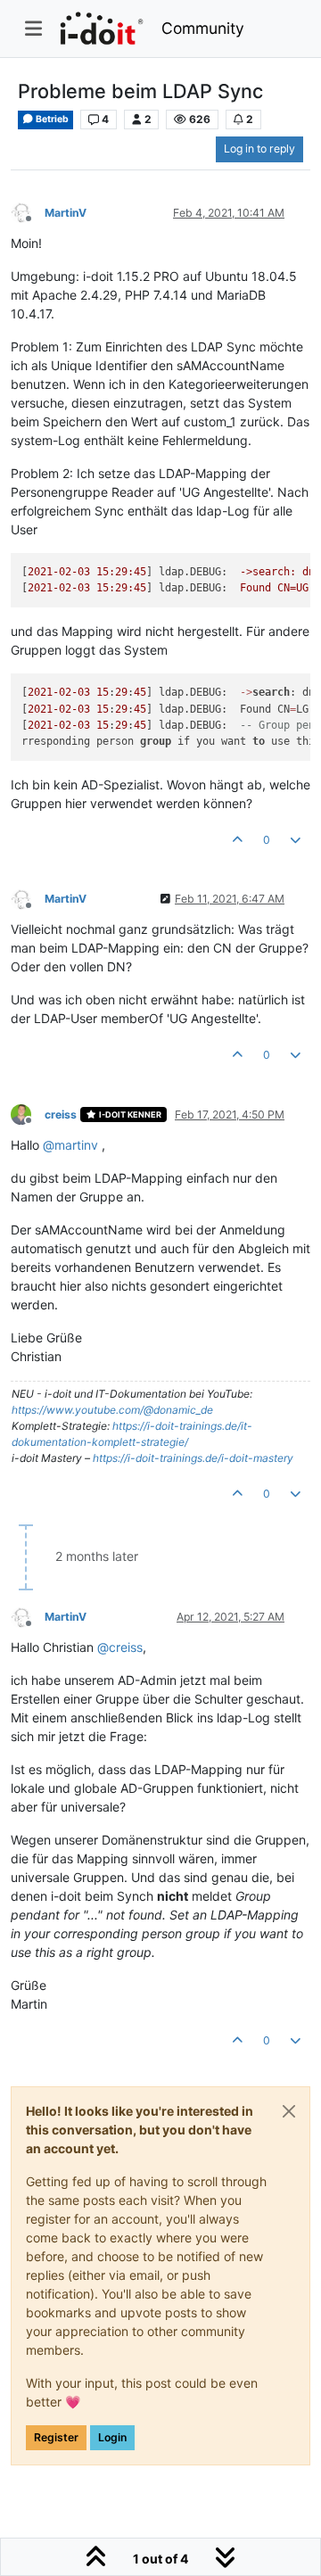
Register (56, 2437)
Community (203, 28)
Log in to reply (259, 149)
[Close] (289, 2111)
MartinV (66, 213)
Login (112, 2437)
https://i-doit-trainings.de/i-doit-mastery (193, 1458)
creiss (61, 1115)
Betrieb (51, 119)
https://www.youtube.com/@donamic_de (112, 1410)
